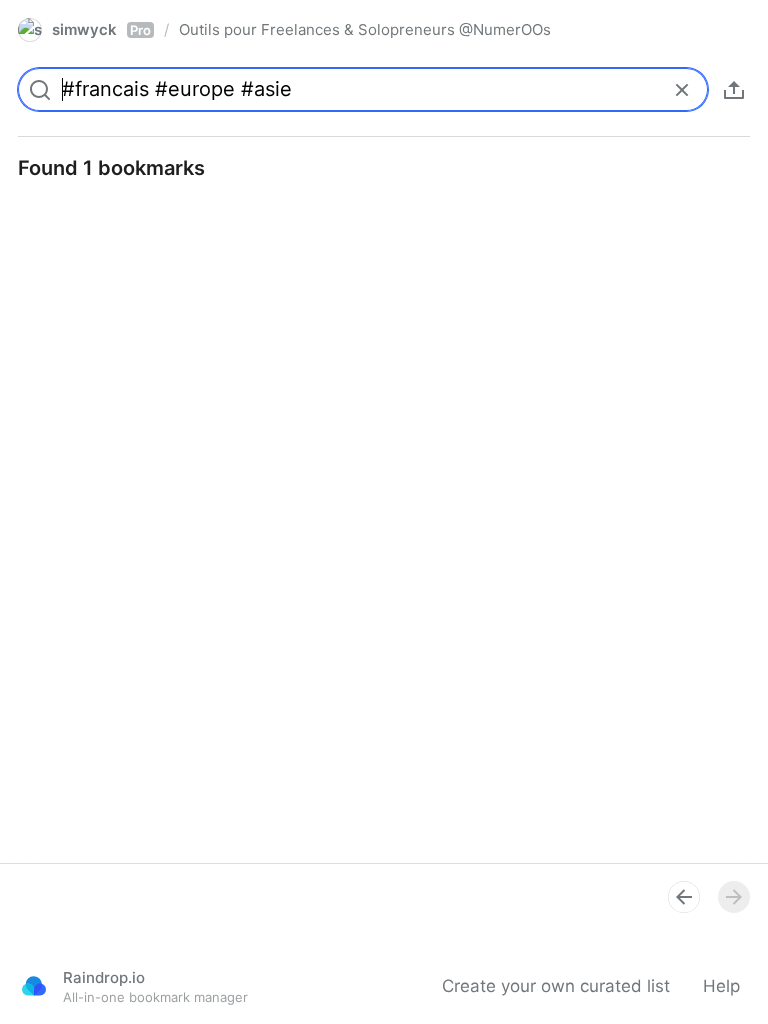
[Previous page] (684, 897)
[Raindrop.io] (34, 986)
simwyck (101, 29)
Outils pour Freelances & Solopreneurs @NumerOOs (365, 29)
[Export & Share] (734, 90)
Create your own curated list (556, 986)
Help (721, 986)
